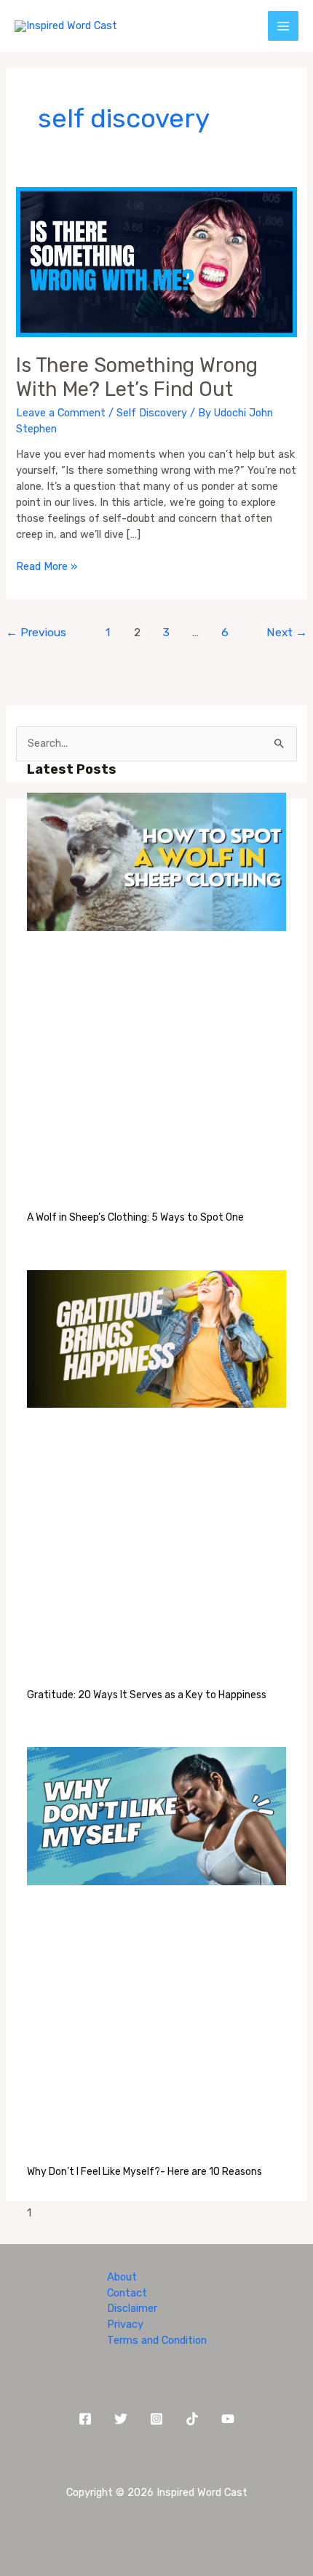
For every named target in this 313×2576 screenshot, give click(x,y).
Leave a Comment (61, 413)
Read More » (47, 566)
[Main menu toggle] (283, 26)
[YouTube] (228, 2419)
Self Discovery (152, 413)
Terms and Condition (157, 2340)
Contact (127, 2293)
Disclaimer (132, 2308)
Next (287, 632)
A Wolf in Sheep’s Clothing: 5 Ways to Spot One (135, 1217)
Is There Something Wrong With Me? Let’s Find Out (137, 377)
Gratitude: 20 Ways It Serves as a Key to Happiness (147, 1695)
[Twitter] (121, 2419)
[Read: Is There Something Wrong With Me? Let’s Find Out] (156, 261)
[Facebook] (85, 2419)
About (122, 2277)
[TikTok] (192, 2419)
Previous (36, 632)
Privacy (125, 2324)
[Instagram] (156, 2419)
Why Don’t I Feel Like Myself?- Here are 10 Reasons (144, 2172)
